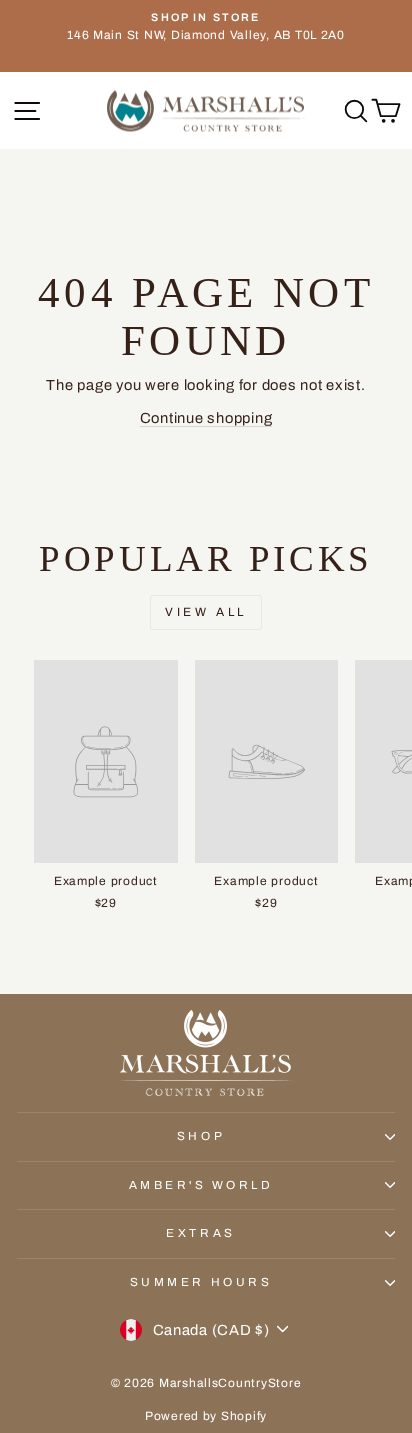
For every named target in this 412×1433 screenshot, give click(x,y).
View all (206, 612)
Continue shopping (206, 418)
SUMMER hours (201, 1282)
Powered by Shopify (206, 1416)
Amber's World (201, 1185)
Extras (200, 1233)
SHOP (201, 1136)
